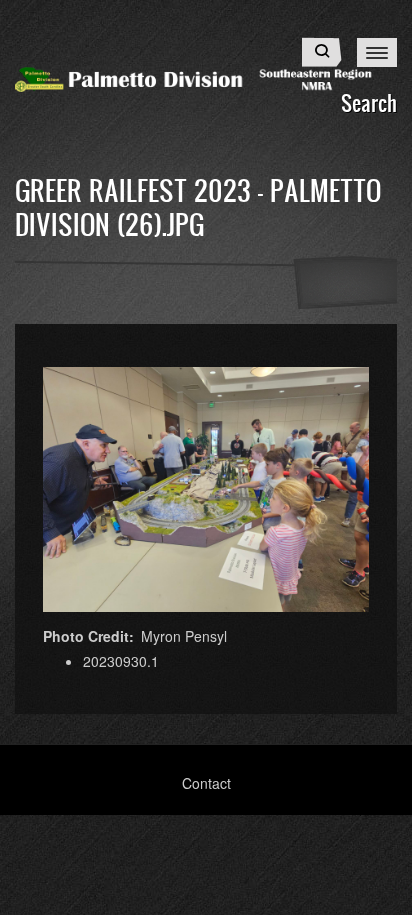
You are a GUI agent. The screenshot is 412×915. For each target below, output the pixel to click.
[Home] (206, 77)
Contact (206, 783)
